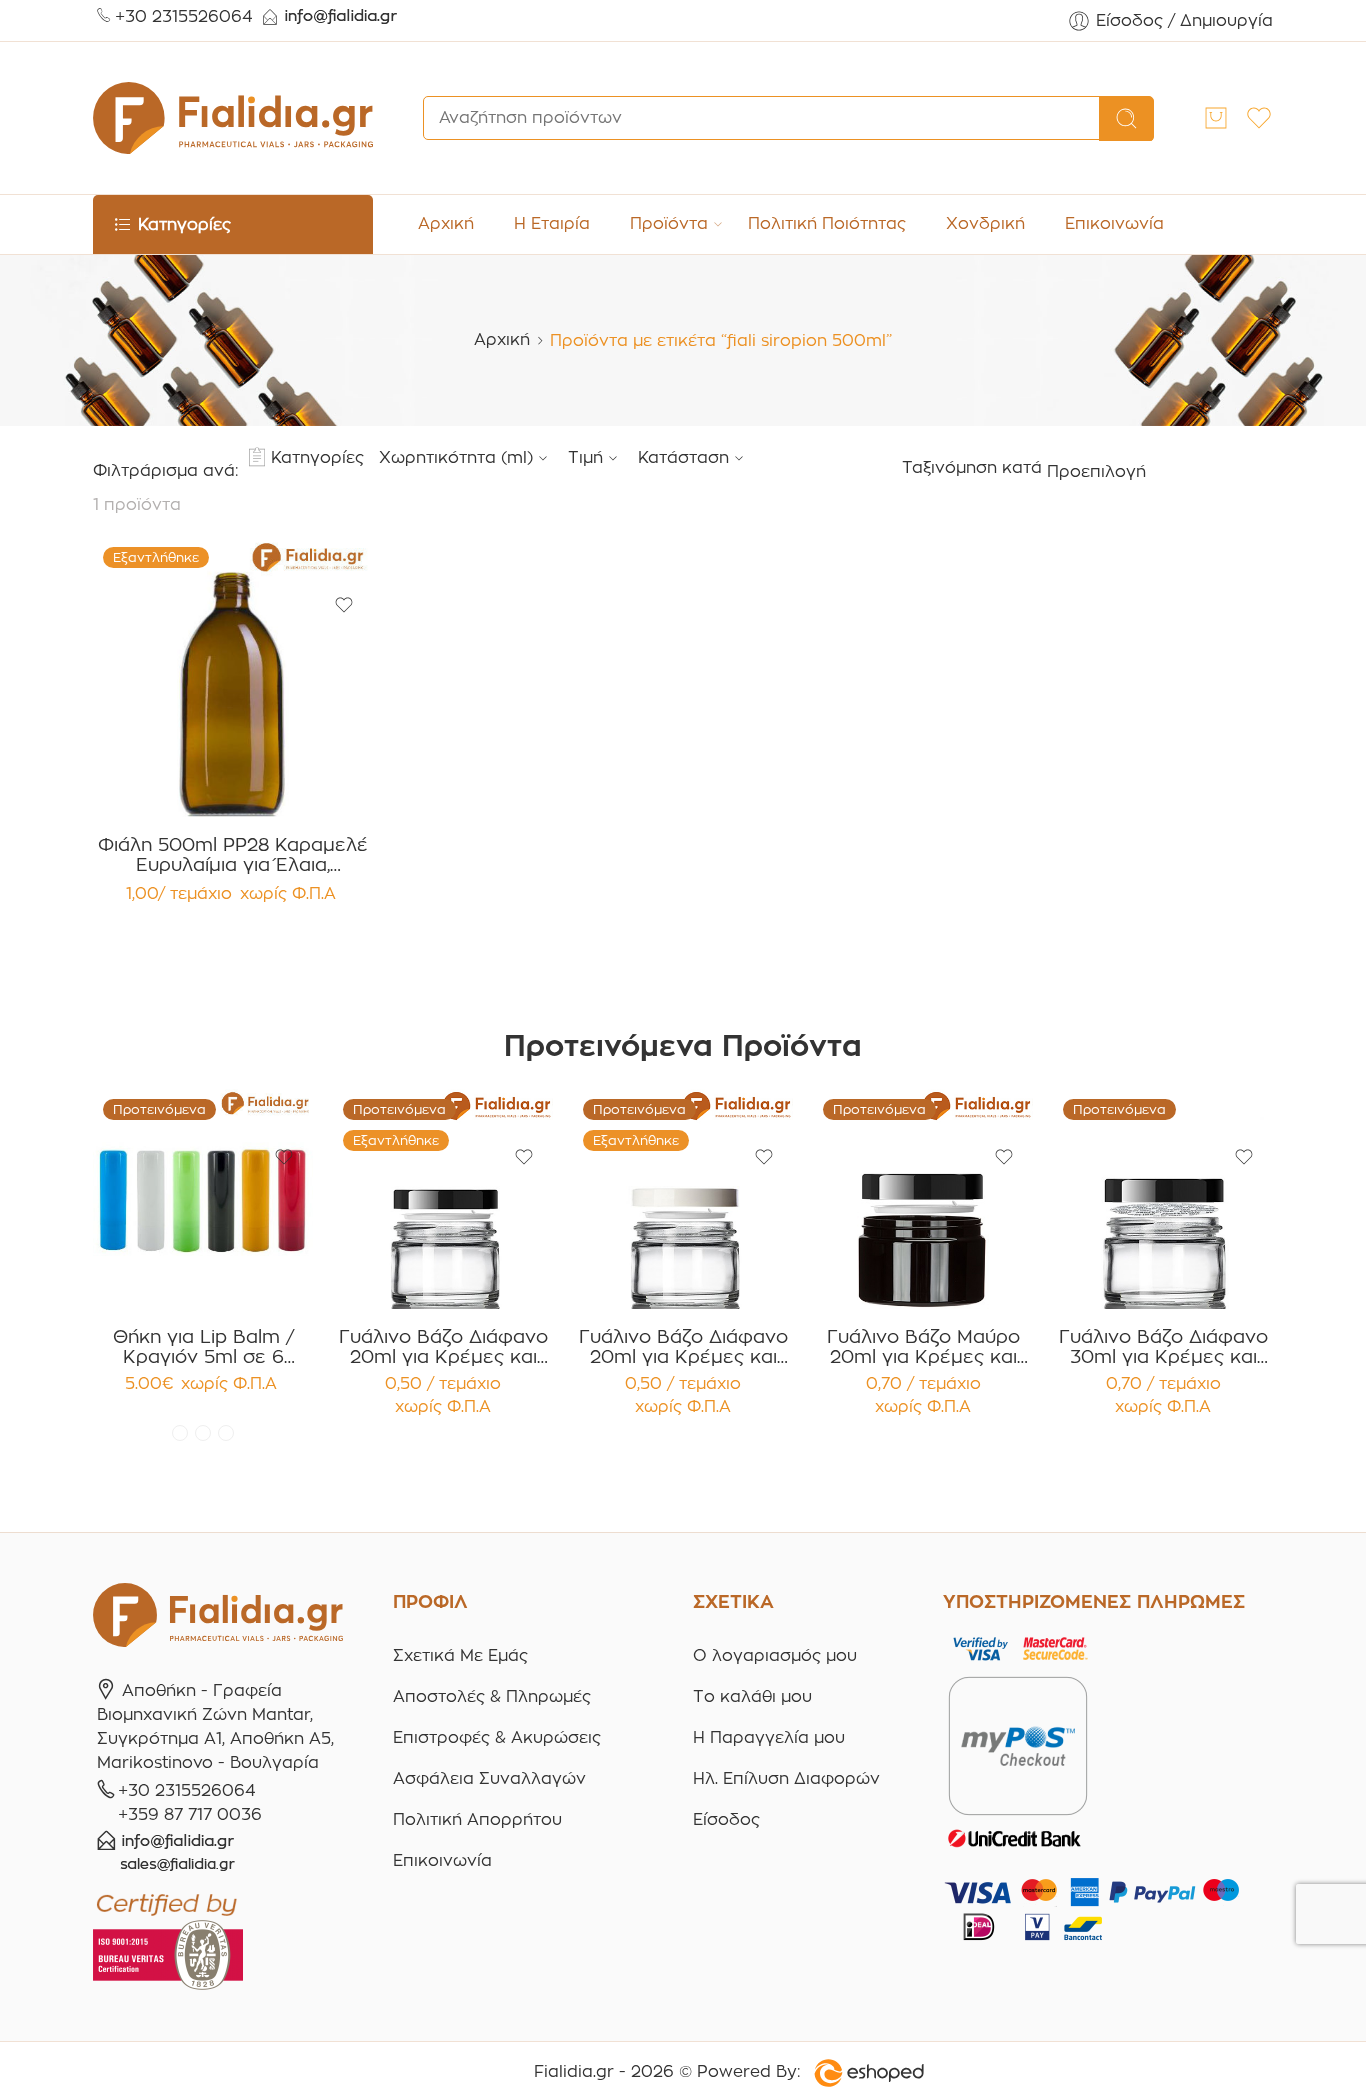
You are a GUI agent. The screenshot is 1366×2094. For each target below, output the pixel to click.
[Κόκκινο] (180, 1433)
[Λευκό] (203, 1433)
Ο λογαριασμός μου (775, 1655)
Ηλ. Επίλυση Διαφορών (786, 1778)
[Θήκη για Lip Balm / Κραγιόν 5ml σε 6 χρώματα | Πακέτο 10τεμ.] (203, 1199)
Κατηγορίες (317, 457)
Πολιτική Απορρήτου (477, 1819)
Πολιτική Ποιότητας (827, 223)
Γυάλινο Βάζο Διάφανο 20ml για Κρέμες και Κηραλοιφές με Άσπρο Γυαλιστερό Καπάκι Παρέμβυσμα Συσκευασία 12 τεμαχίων (683, 1347)
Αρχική (446, 223)
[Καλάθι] (1216, 118)
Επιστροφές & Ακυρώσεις (497, 1737)
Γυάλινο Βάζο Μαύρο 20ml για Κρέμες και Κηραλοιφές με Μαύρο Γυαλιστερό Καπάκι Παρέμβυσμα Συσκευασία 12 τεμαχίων (923, 1347)
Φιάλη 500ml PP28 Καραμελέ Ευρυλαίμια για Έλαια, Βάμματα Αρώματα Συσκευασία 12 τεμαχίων (233, 855)
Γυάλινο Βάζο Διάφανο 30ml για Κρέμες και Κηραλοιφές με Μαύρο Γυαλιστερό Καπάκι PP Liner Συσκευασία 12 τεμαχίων (1163, 1347)
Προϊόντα (669, 223)
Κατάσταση (683, 457)
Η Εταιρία (552, 223)
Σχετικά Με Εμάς (460, 1655)
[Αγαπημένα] (344, 605)
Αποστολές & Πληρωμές (492, 1696)
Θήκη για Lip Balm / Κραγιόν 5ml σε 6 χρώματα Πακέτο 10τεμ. (203, 1347)
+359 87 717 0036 (190, 1814)
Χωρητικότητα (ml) (456, 457)
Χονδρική (985, 223)
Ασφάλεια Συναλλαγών (489, 1778)
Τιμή (585, 457)
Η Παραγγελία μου (769, 1737)
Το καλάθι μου (752, 1696)
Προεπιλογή (1096, 471)
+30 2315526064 (184, 16)
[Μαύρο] (226, 1433)
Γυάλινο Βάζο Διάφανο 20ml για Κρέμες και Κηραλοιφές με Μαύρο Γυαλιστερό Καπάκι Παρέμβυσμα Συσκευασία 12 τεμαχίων (443, 1347)
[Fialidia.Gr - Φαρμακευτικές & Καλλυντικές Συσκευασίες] (233, 118)
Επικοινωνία (1114, 223)
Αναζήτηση (1126, 119)
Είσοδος (726, 1819)
